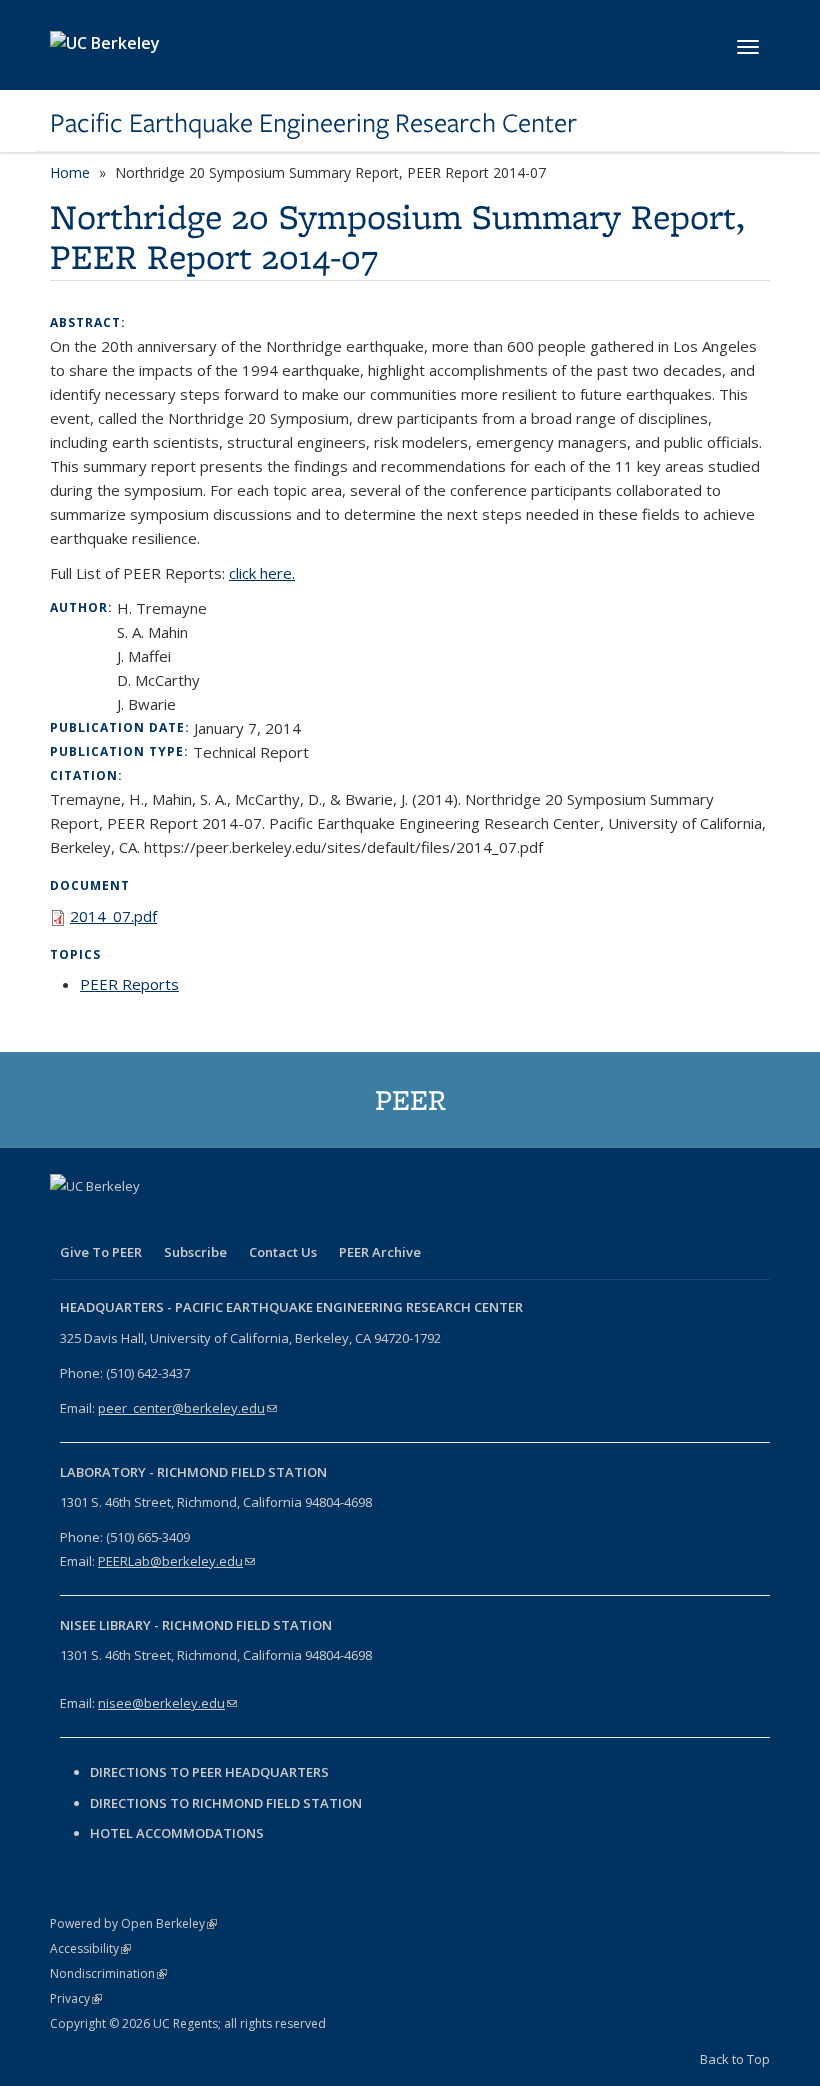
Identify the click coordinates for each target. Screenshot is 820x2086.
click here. (262, 573)
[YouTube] (185, 1220)
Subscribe (195, 1252)
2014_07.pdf (113, 916)
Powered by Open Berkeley (133, 1923)
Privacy (76, 1998)
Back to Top (735, 2059)
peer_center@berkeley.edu (187, 1408)
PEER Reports (129, 984)
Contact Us (283, 1252)
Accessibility (90, 1948)
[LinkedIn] (146, 1220)
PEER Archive (380, 1252)
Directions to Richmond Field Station (226, 1803)
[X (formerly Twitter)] (107, 1220)
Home (70, 172)
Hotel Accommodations (177, 1833)
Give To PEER (101, 1252)
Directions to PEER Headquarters (211, 1772)
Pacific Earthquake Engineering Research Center (313, 123)
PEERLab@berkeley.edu (176, 1561)
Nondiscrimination (108, 1973)
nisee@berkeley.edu (167, 1703)
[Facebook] (68, 1220)
